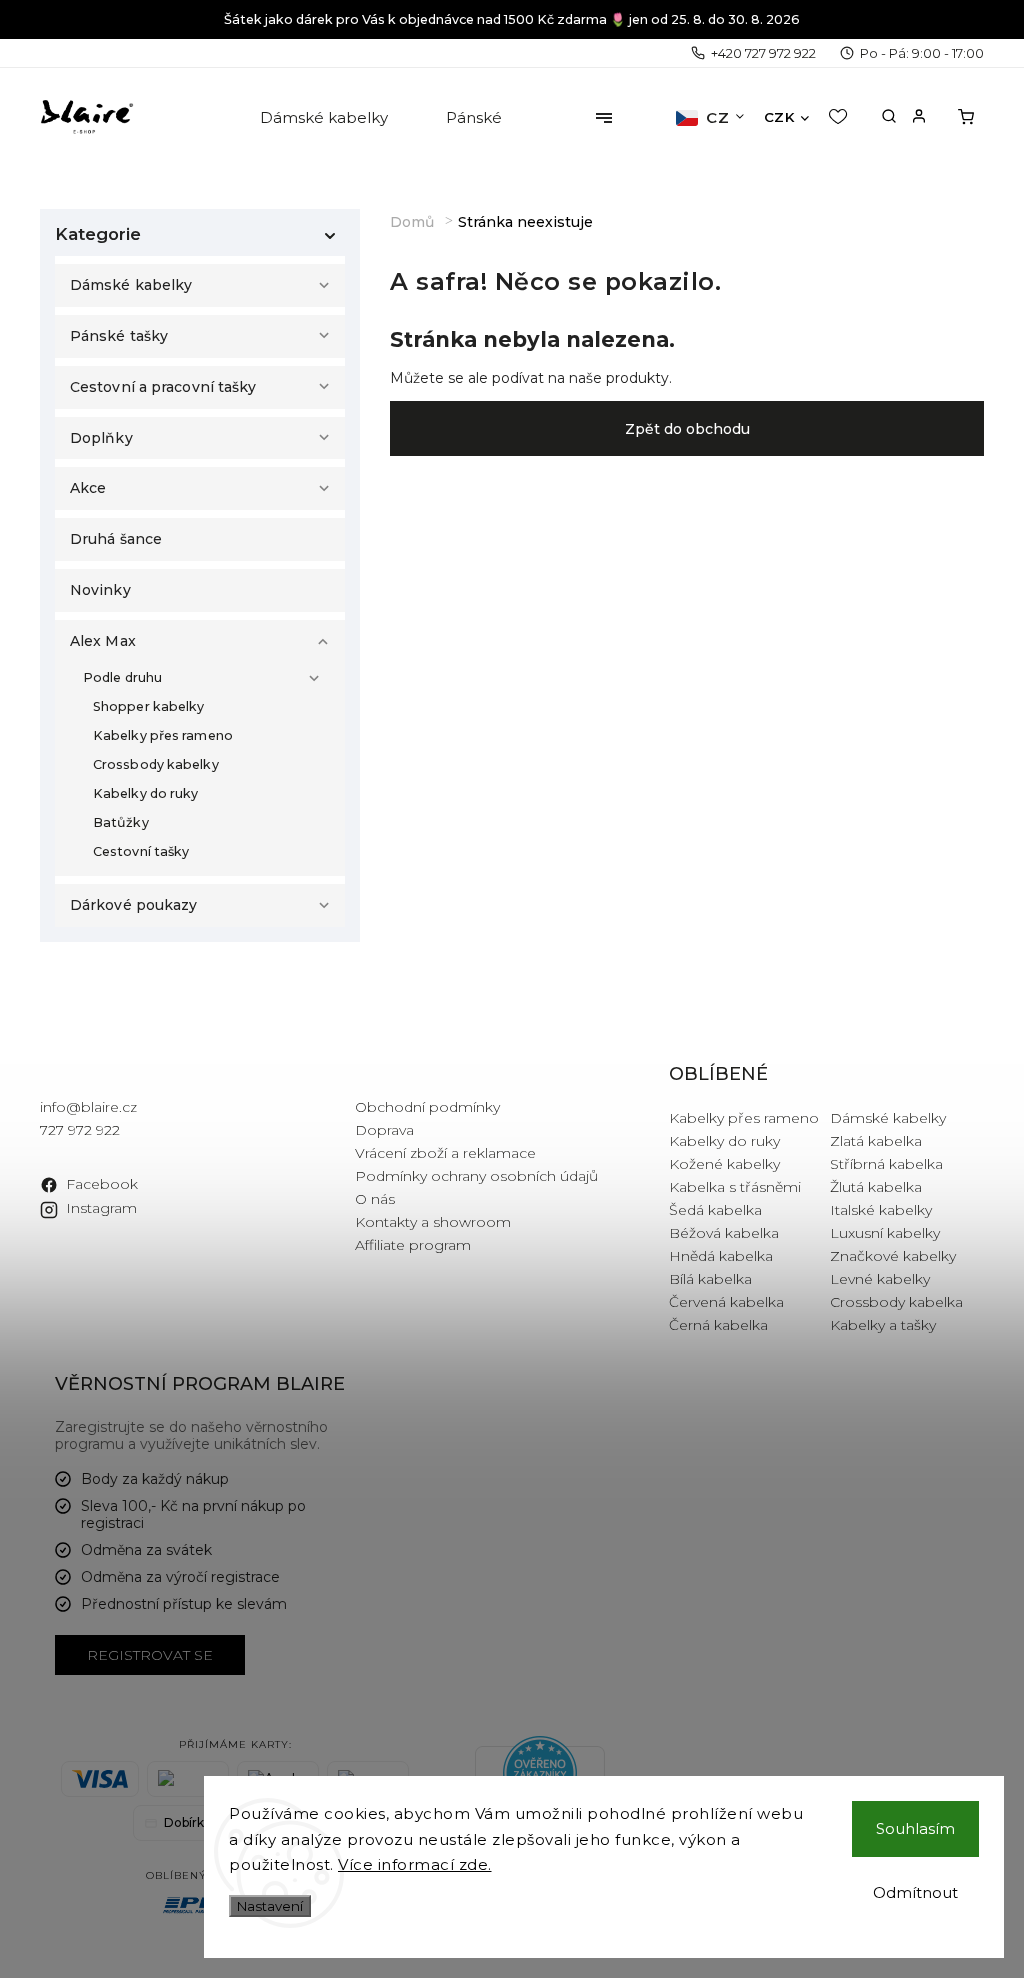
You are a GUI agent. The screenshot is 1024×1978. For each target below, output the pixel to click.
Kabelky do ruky (146, 793)
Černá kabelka (718, 1325)
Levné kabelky (880, 1279)
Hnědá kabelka (721, 1256)
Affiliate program (413, 1245)
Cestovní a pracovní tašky (163, 387)
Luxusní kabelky (885, 1233)
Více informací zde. (415, 1864)
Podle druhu (122, 677)
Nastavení (270, 1906)
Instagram (101, 1208)
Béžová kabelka (724, 1233)
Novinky (100, 590)
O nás (375, 1199)
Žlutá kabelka (876, 1187)
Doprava (384, 1130)
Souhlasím (915, 1828)
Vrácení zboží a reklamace (445, 1153)
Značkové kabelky (893, 1256)
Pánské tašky (119, 336)
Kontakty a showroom (433, 1222)
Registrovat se (150, 1655)
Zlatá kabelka (876, 1141)
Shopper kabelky (149, 706)
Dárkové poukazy (134, 905)
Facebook (102, 1184)
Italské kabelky (881, 1210)
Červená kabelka (726, 1302)
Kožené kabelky (724, 1164)
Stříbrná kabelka (886, 1164)
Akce (88, 488)
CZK (779, 117)
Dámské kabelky (131, 285)
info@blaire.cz (88, 1107)
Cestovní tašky (141, 851)
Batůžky (121, 822)
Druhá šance (116, 539)
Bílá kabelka (710, 1279)
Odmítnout (915, 1892)
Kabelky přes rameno (163, 735)
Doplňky (101, 438)
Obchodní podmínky (427, 1107)
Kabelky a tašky (883, 1325)
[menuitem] (325, 118)
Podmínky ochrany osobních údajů (476, 1176)
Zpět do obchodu (687, 429)
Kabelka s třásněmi (735, 1187)
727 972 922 (80, 1130)
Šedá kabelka (715, 1210)
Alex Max (103, 641)
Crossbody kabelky (156, 764)
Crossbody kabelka (896, 1302)
